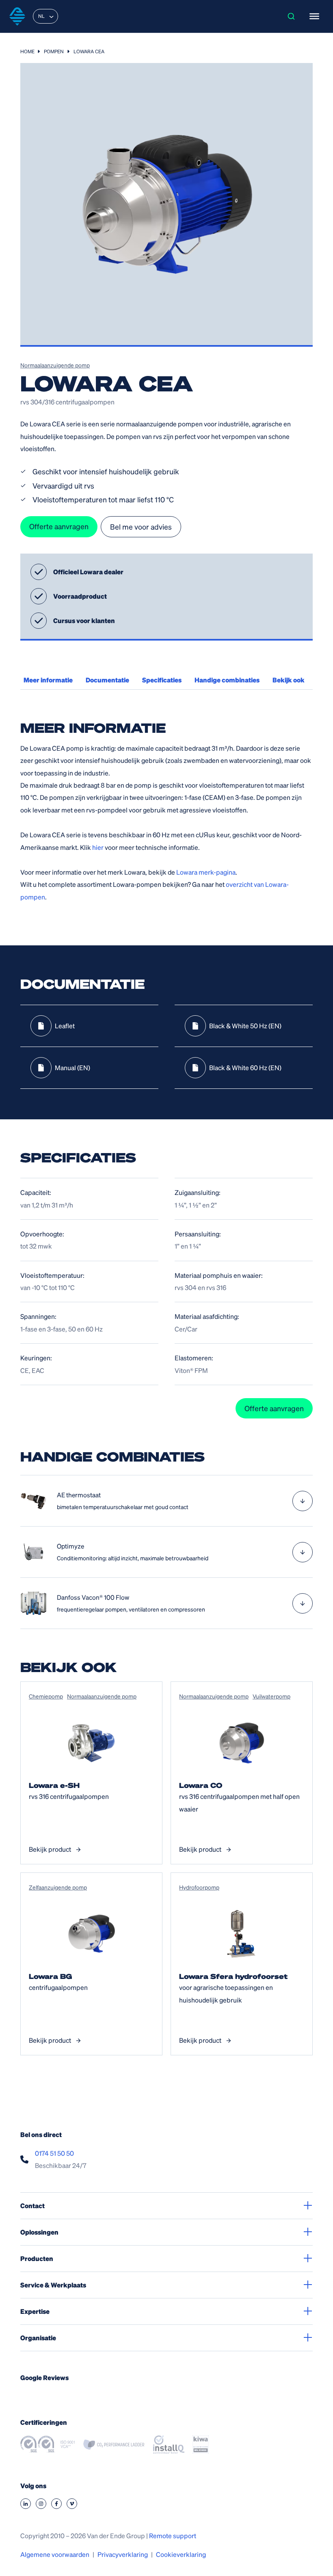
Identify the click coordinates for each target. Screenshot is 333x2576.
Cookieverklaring (181, 2554)
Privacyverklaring (123, 2554)
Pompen (54, 51)
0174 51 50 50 (54, 2153)
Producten (37, 2258)
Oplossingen (39, 2232)
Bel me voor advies (141, 527)
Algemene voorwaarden (55, 2554)
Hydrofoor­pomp (199, 1887)
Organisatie (38, 2338)
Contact (32, 2206)
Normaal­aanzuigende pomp (55, 365)
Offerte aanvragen (59, 526)
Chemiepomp (46, 1696)
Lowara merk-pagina (206, 872)
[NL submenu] (51, 16)
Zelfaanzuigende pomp (58, 1887)
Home (27, 51)
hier (98, 847)
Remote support (173, 2536)
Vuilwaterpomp (271, 1696)
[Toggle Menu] (314, 16)
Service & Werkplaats (53, 2285)
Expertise (35, 2311)
